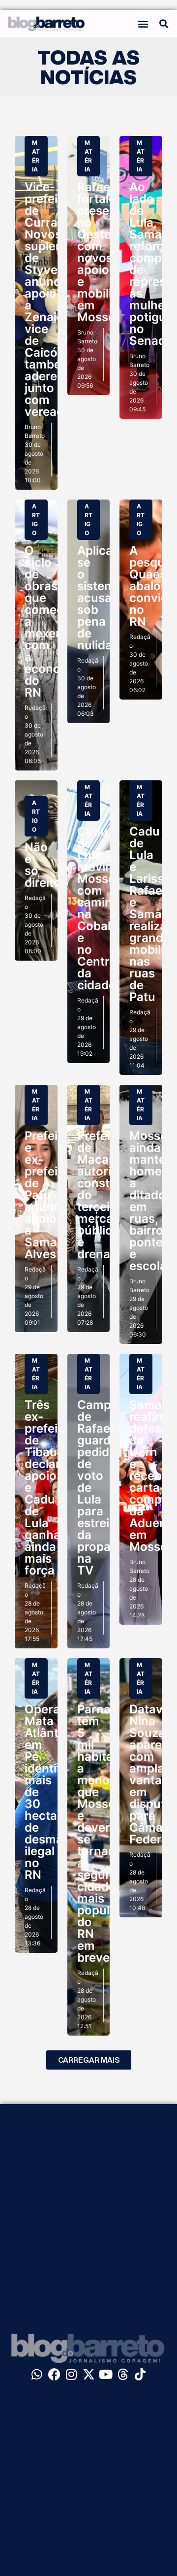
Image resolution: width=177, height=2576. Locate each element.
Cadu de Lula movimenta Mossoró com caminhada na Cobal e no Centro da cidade (109, 908)
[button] (143, 24)
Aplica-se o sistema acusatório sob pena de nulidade (108, 598)
